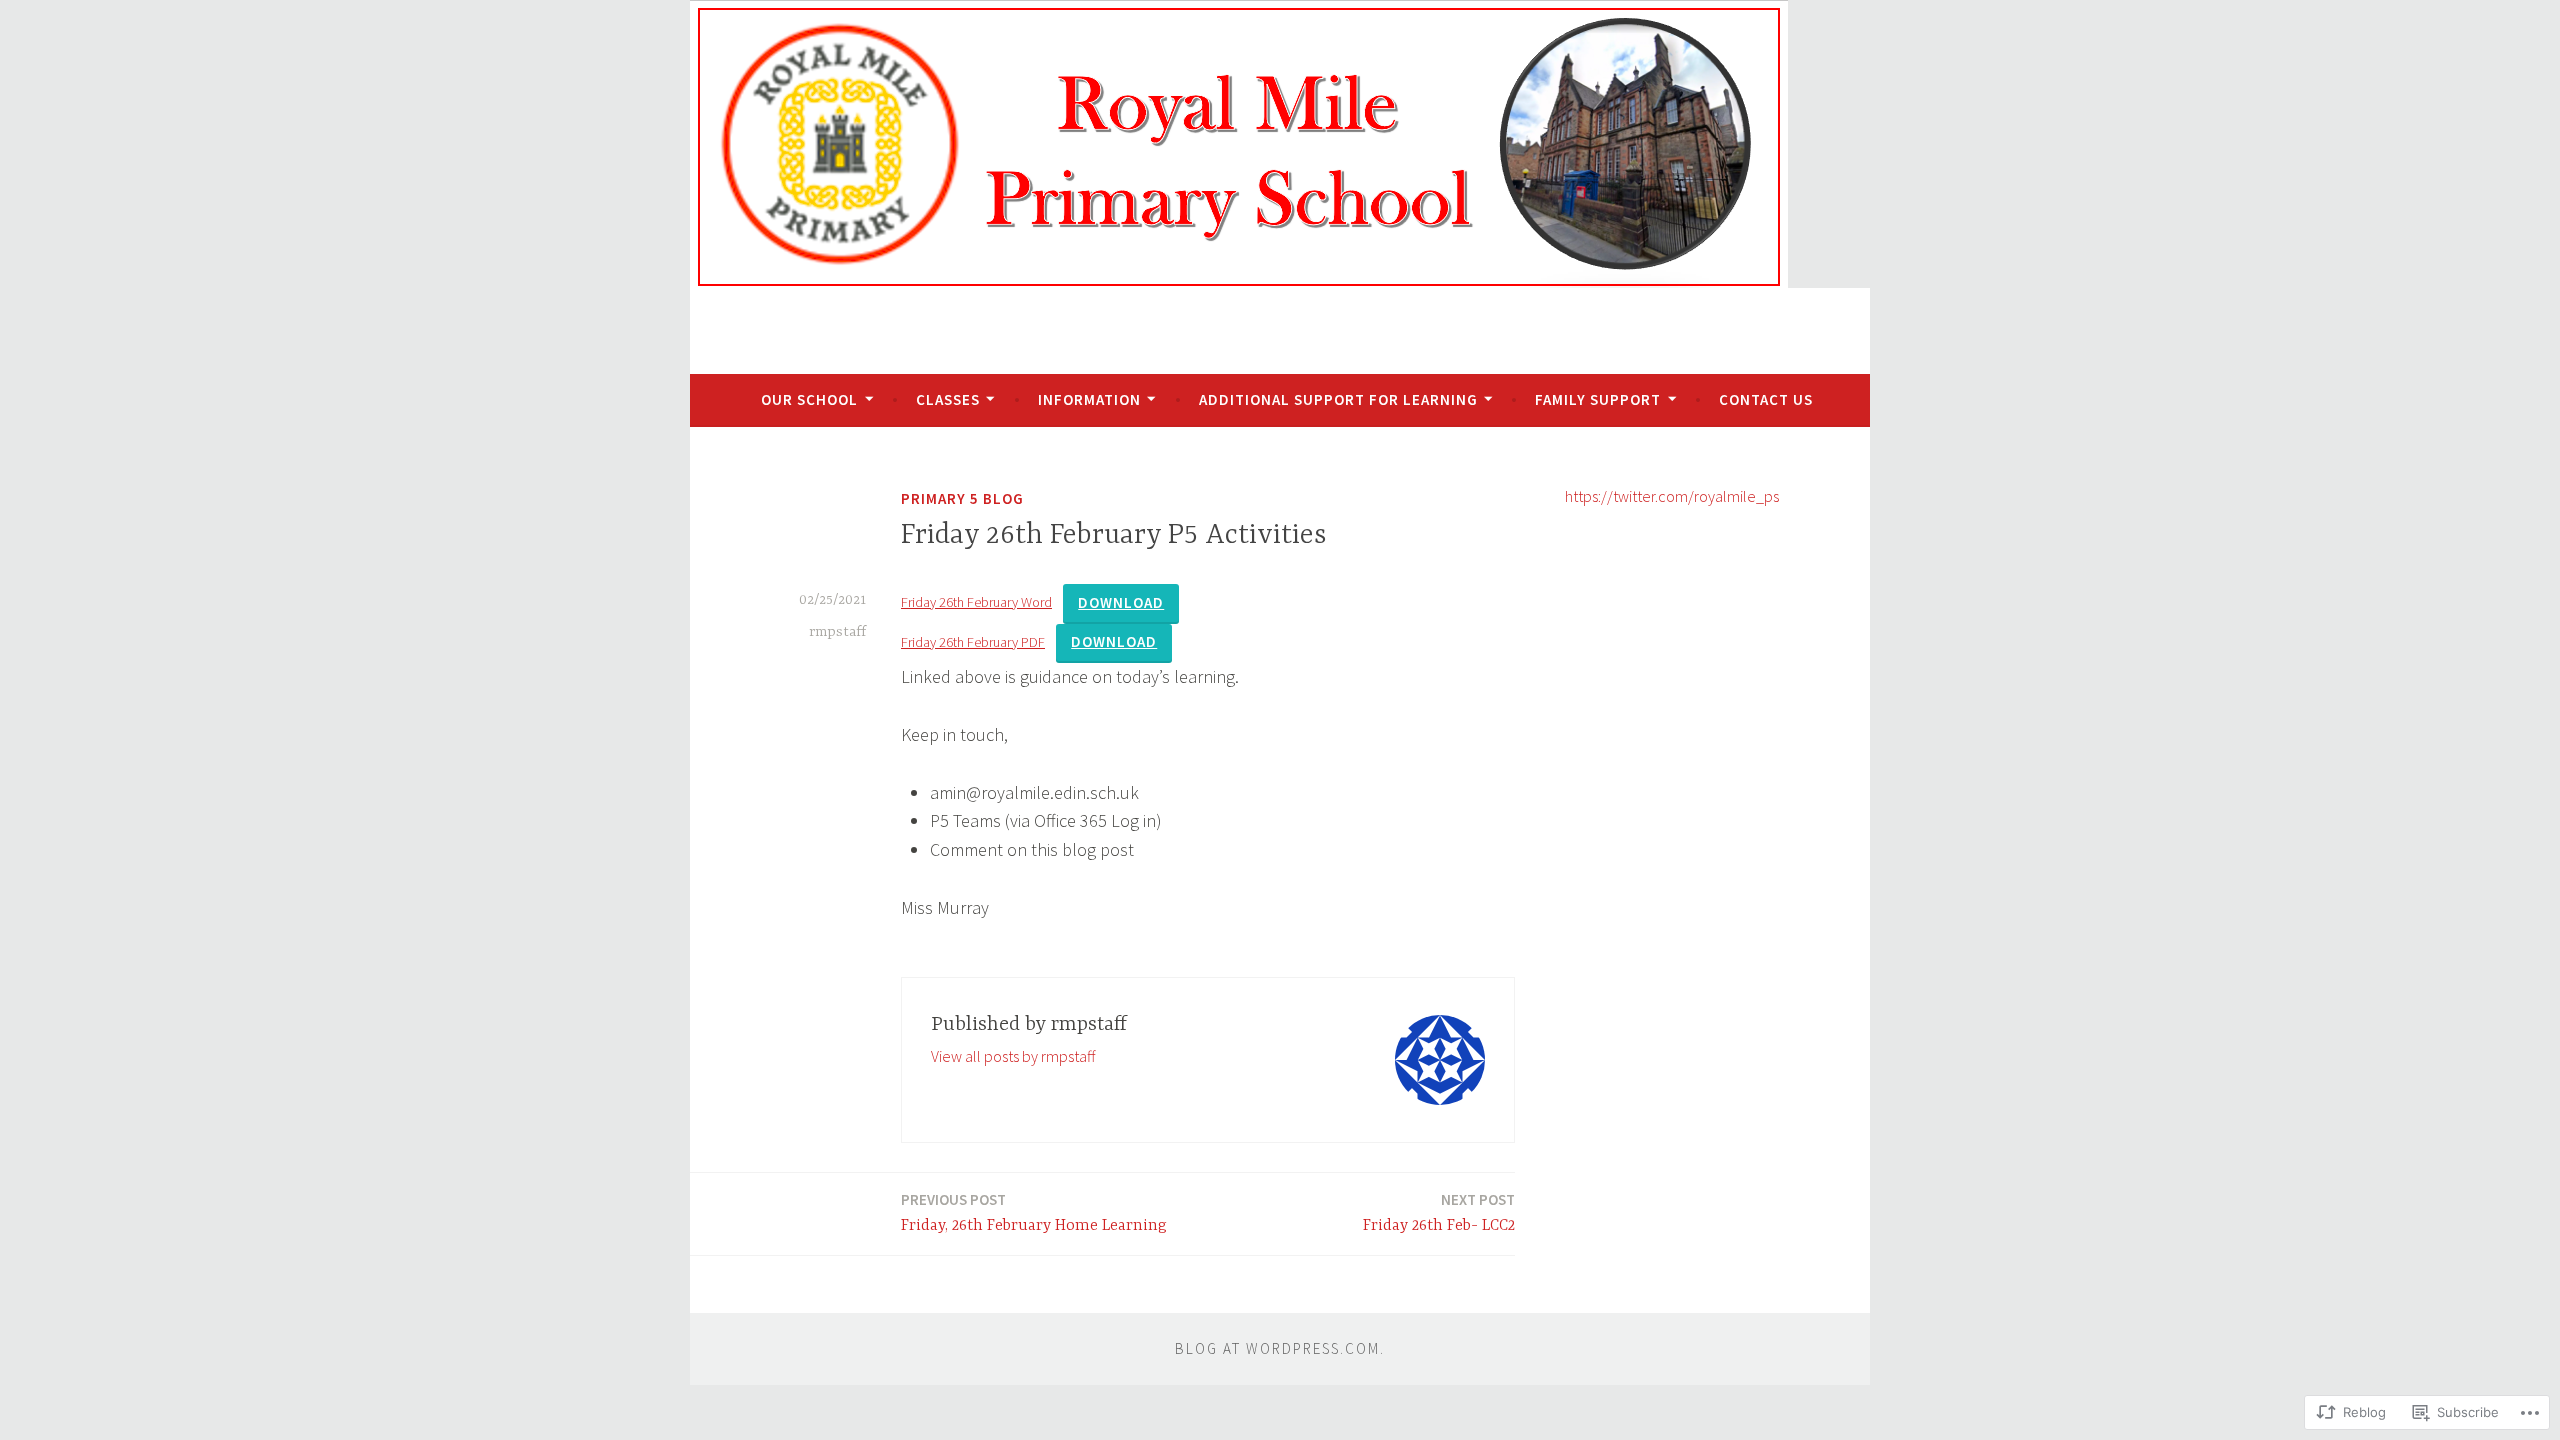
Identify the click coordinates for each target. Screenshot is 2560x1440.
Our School (809, 399)
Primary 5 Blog (962, 498)
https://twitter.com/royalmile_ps (1672, 496)
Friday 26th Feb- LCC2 (1439, 1212)
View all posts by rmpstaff (1013, 1056)
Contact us (1766, 399)
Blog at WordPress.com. (1280, 1348)
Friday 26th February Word (976, 602)
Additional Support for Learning (1338, 399)
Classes (948, 399)
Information (1089, 399)
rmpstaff (837, 632)
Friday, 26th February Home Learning (1034, 1212)
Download (1121, 602)
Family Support (1598, 399)
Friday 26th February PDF (973, 642)
